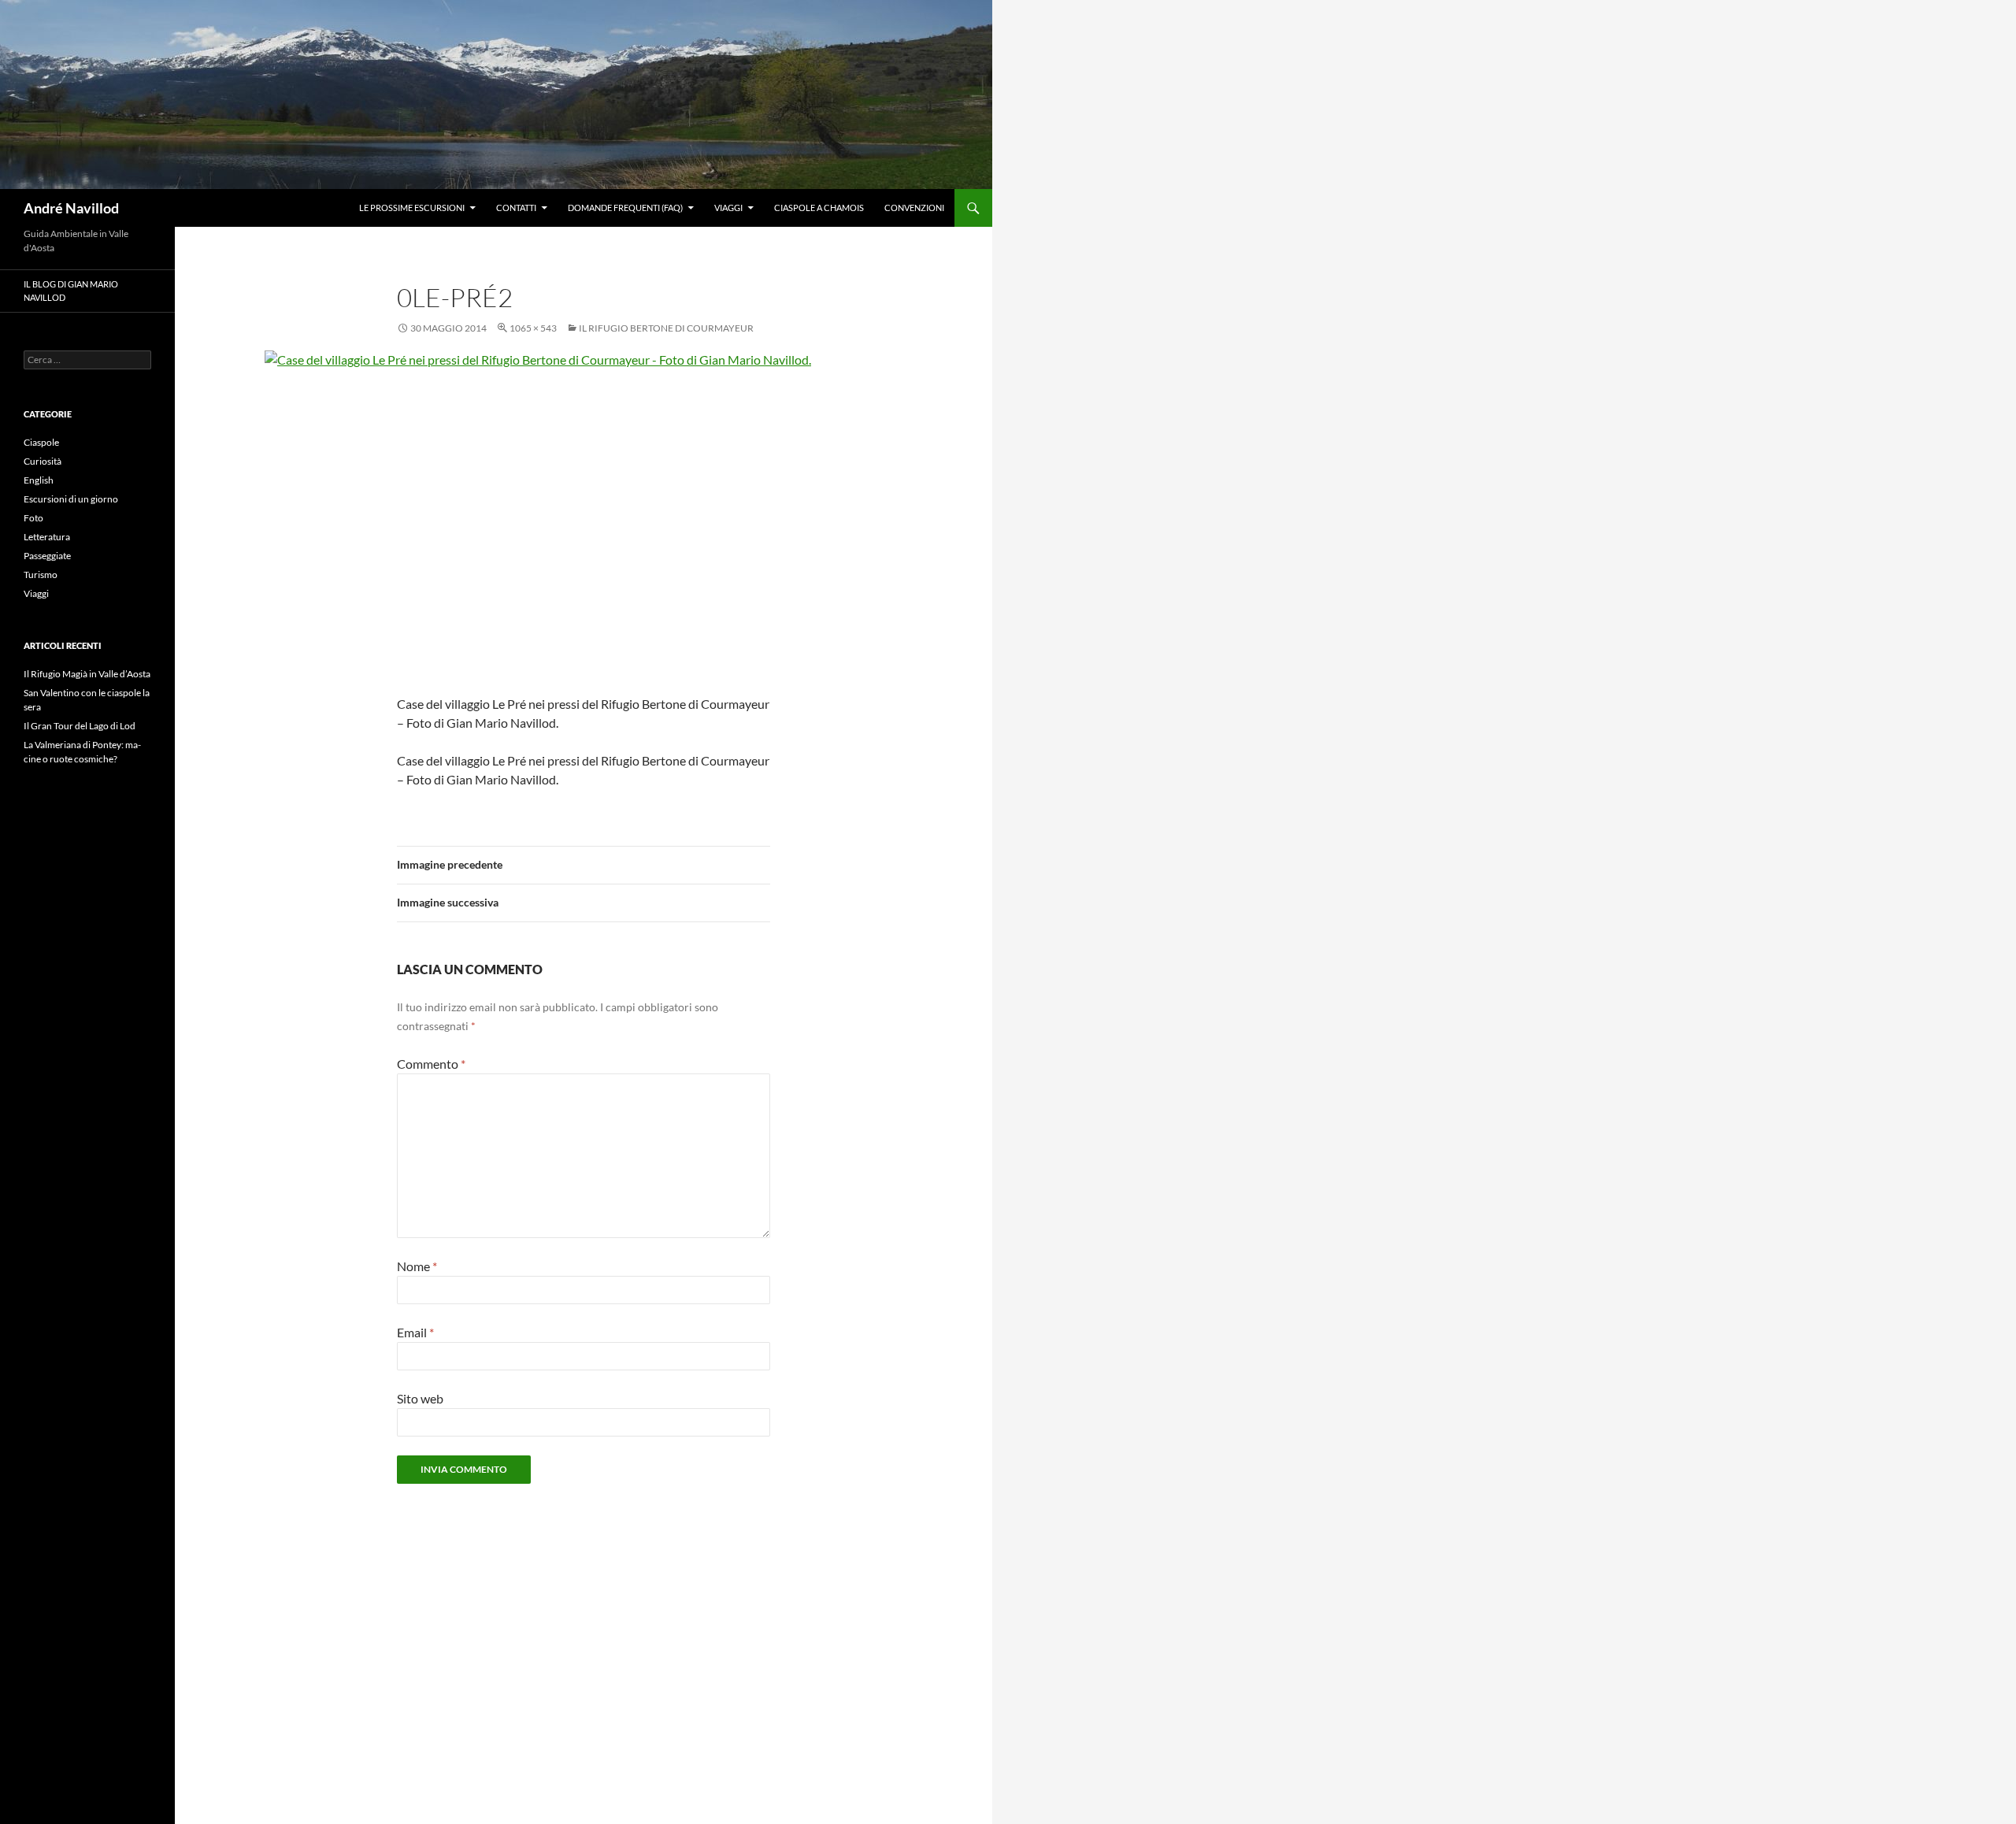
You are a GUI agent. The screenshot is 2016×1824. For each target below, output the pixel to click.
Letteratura (47, 537)
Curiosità (43, 461)
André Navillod (71, 208)
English (39, 480)
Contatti (516, 208)
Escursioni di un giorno (71, 499)
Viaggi (728, 208)
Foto (33, 518)
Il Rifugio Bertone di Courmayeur (666, 328)
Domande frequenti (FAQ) (625, 208)
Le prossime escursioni (412, 208)
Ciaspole (41, 442)
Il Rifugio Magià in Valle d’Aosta (87, 674)
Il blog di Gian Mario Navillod (71, 291)
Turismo (41, 575)
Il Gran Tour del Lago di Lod (80, 726)
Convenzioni (914, 208)
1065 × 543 (533, 328)
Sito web (420, 1398)
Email (415, 1332)
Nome (417, 1266)
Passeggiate (47, 556)
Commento (431, 1064)
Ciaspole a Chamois (819, 208)
